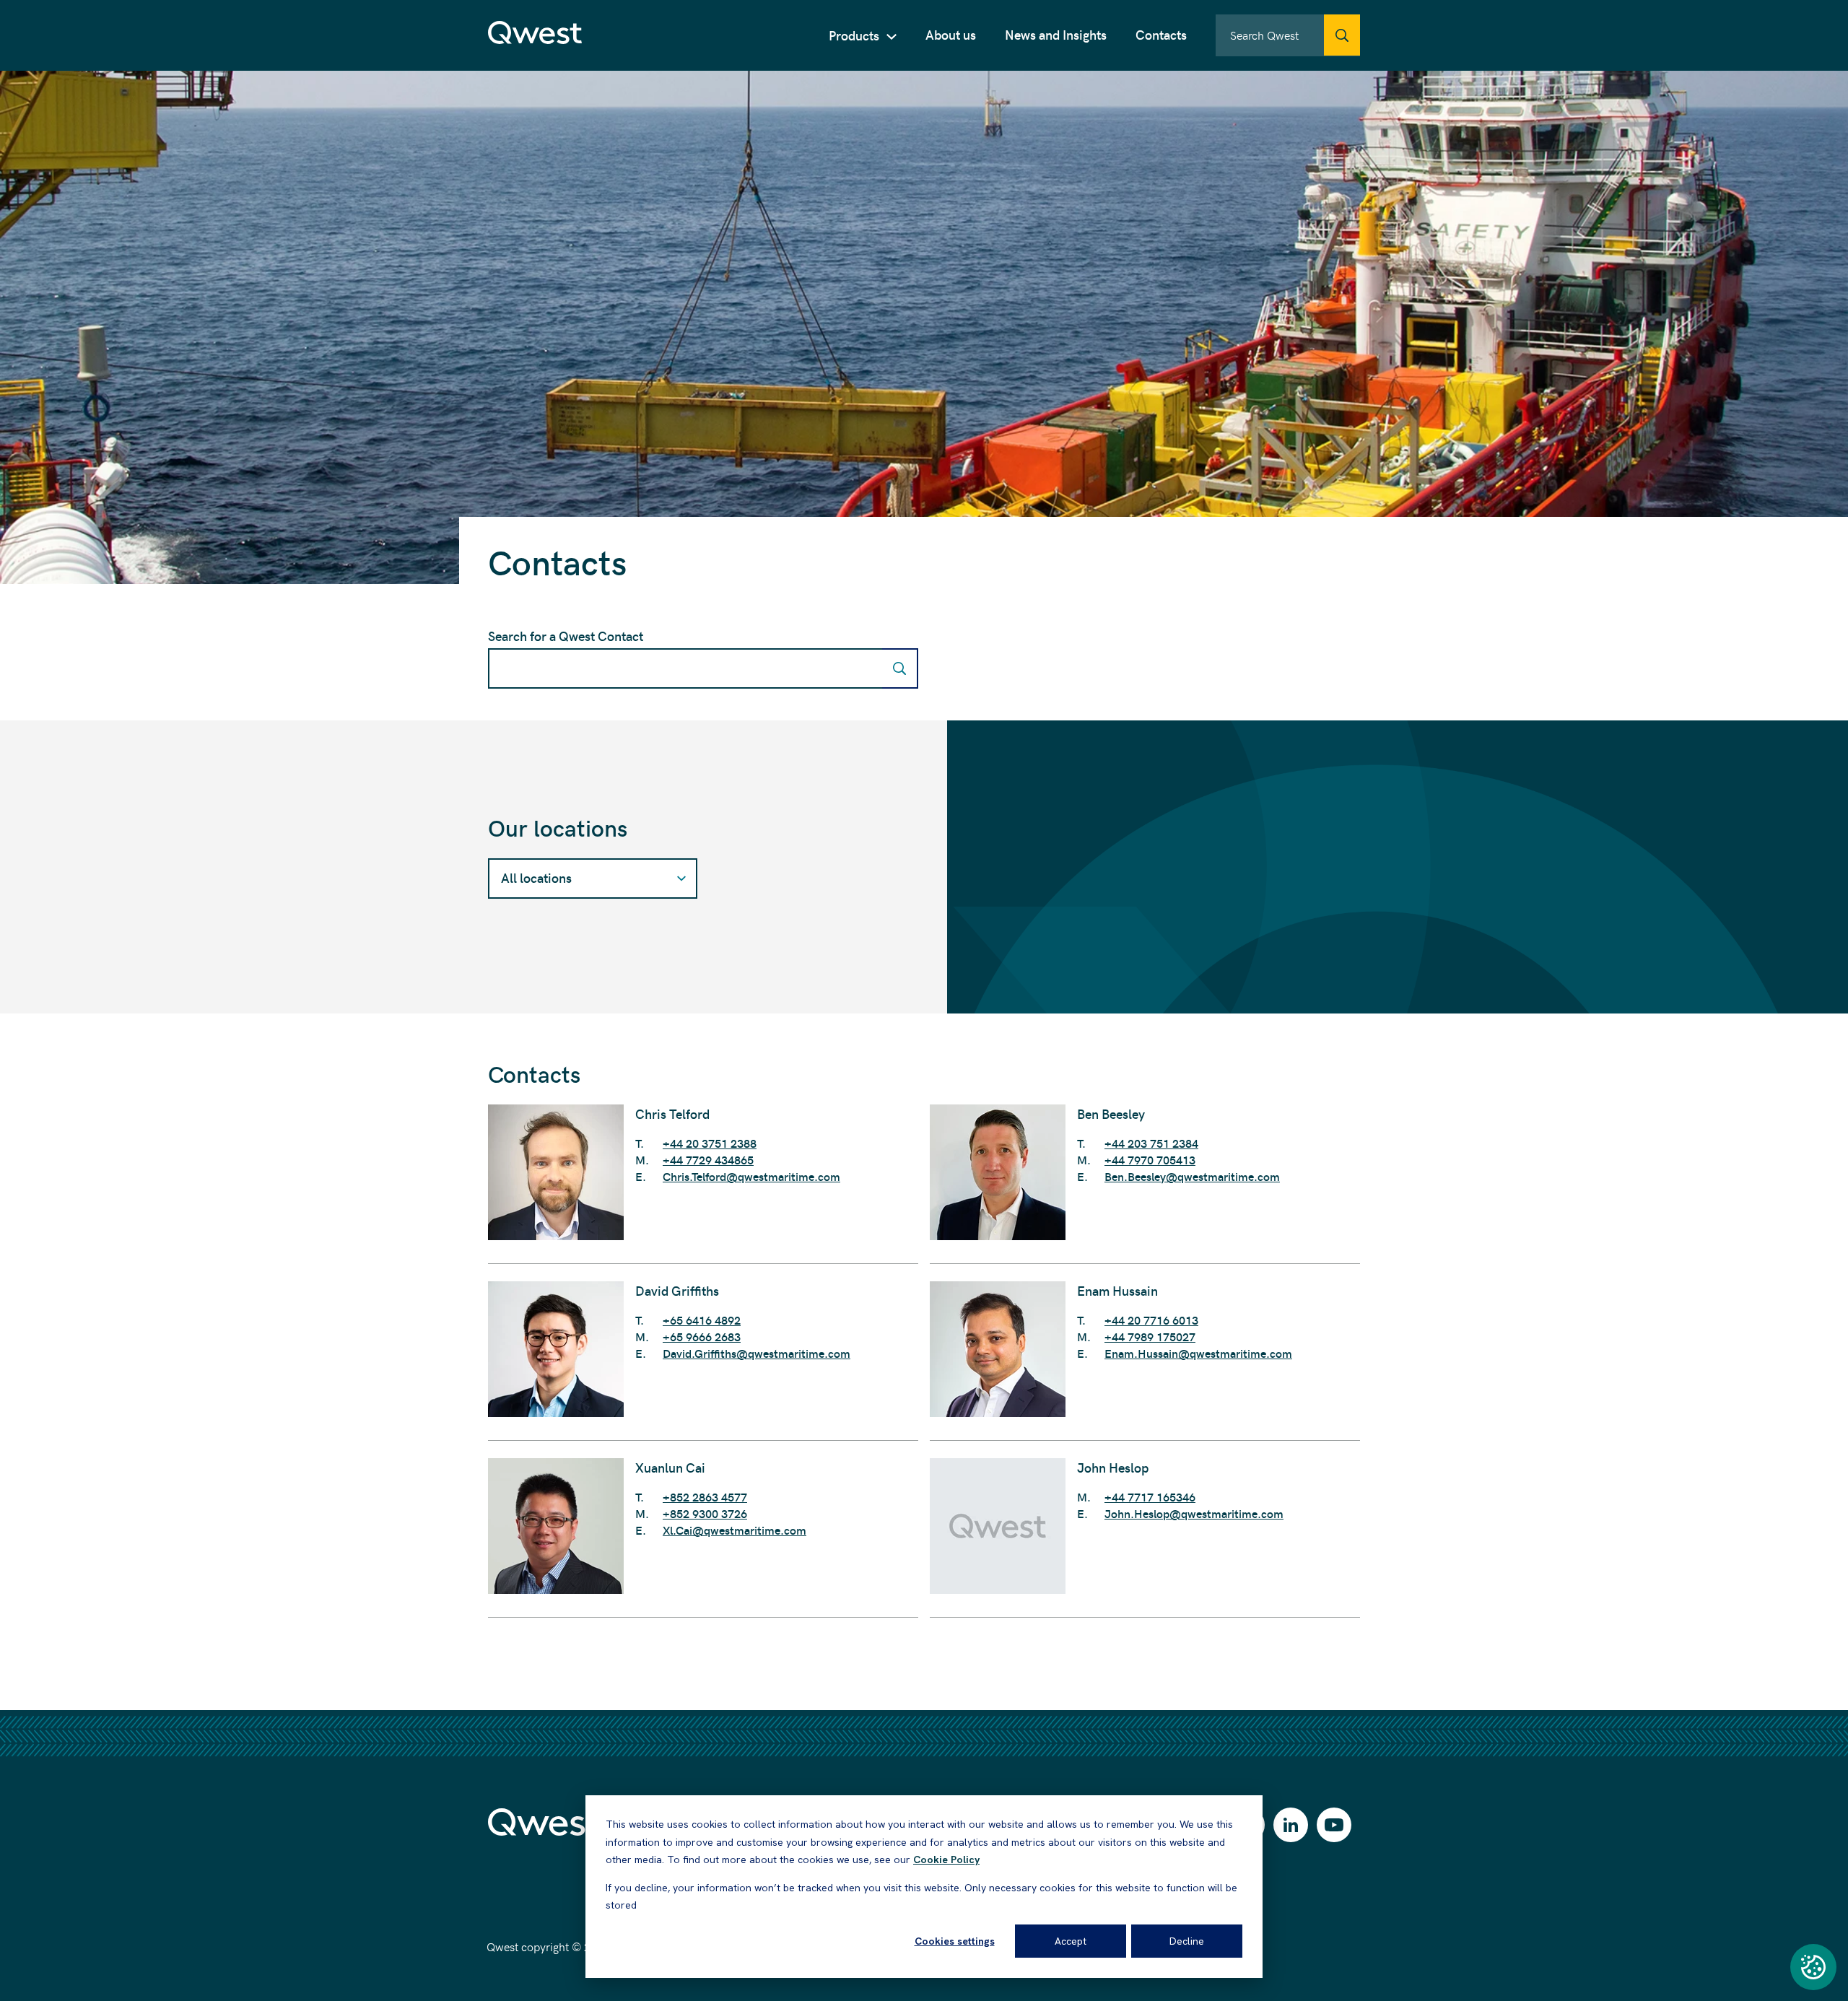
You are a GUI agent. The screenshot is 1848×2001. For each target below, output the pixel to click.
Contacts (1161, 34)
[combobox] (1288, 35)
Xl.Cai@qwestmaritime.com (735, 1530)
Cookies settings (955, 1941)
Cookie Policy (946, 1860)
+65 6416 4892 (702, 1320)
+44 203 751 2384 (1151, 1143)
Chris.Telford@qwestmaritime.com (751, 1176)
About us (951, 34)
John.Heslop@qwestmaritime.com (1194, 1513)
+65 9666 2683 (702, 1337)
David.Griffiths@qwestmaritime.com (757, 1353)
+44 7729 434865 (708, 1160)
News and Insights (1056, 34)
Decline (1187, 1941)
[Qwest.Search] (1342, 35)
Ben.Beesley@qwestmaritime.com (1192, 1176)
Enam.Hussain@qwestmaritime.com (1198, 1353)
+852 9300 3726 (705, 1513)
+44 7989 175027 (1150, 1337)
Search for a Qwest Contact (566, 636)
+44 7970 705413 (1150, 1160)
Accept (1071, 1941)
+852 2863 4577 (705, 1497)
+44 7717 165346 (1150, 1497)
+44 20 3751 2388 (710, 1143)
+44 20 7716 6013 (1151, 1320)
